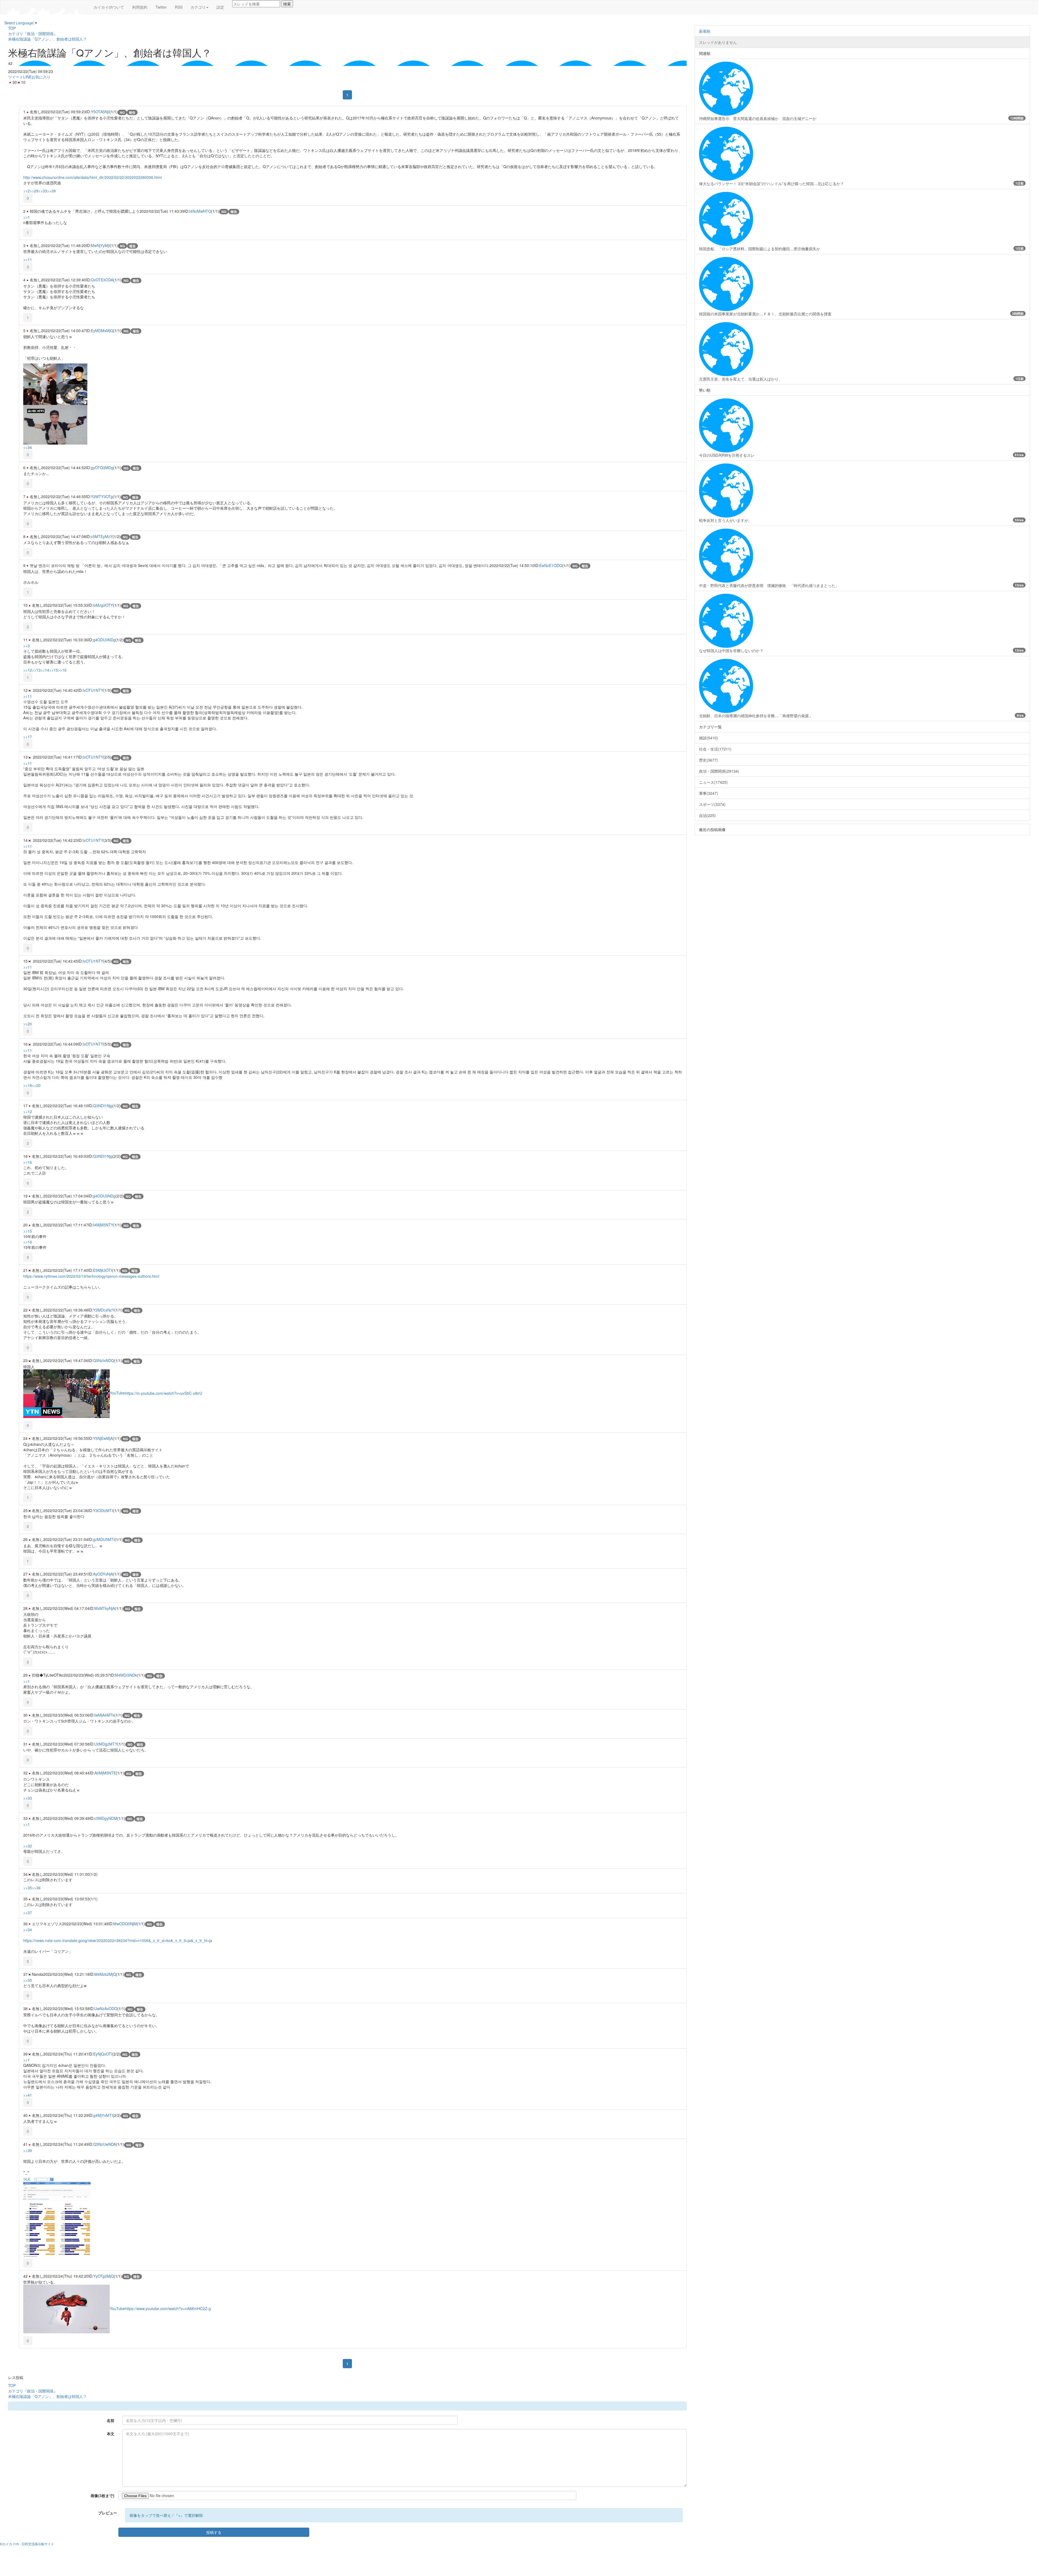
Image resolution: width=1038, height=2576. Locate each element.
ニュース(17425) (713, 782)
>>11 (28, 259)
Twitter (161, 7)
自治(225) (707, 815)
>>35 (28, 1888)
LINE (27, 77)
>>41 (28, 2095)
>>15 (54, 670)
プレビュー (108, 2513)
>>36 (36, 1888)
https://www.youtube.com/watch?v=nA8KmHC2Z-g (168, 2308)
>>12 (28, 670)
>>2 (26, 191)
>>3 (26, 646)
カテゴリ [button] (198, 7)
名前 (111, 2420)
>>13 (36, 670)
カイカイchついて (109, 7)
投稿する (214, 2532)
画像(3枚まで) (102, 2495)
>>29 (34, 191)
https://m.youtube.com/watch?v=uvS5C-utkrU (164, 1393)
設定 (220, 7)
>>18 (28, 1085)
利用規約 (140, 7)
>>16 (62, 670)
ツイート (16, 77)
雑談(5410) (708, 738)
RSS (179, 7)
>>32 (28, 1846)
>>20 (28, 1024)
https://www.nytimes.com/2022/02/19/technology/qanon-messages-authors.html (91, 1276)
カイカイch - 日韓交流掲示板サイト (28, 2544)
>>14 (45, 670)
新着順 (705, 31)
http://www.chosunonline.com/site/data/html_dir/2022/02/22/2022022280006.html (92, 177)
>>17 (28, 737)
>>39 (51, 191)
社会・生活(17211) (715, 749)
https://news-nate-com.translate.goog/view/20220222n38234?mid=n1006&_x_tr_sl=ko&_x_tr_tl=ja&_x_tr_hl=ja (118, 1940)
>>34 (28, 447)
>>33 (43, 191)
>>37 (28, 1913)
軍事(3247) (708, 793)
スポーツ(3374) (712, 804)
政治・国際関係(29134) (719, 771)
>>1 (26, 217)
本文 (111, 2434)
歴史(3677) (708, 760)
